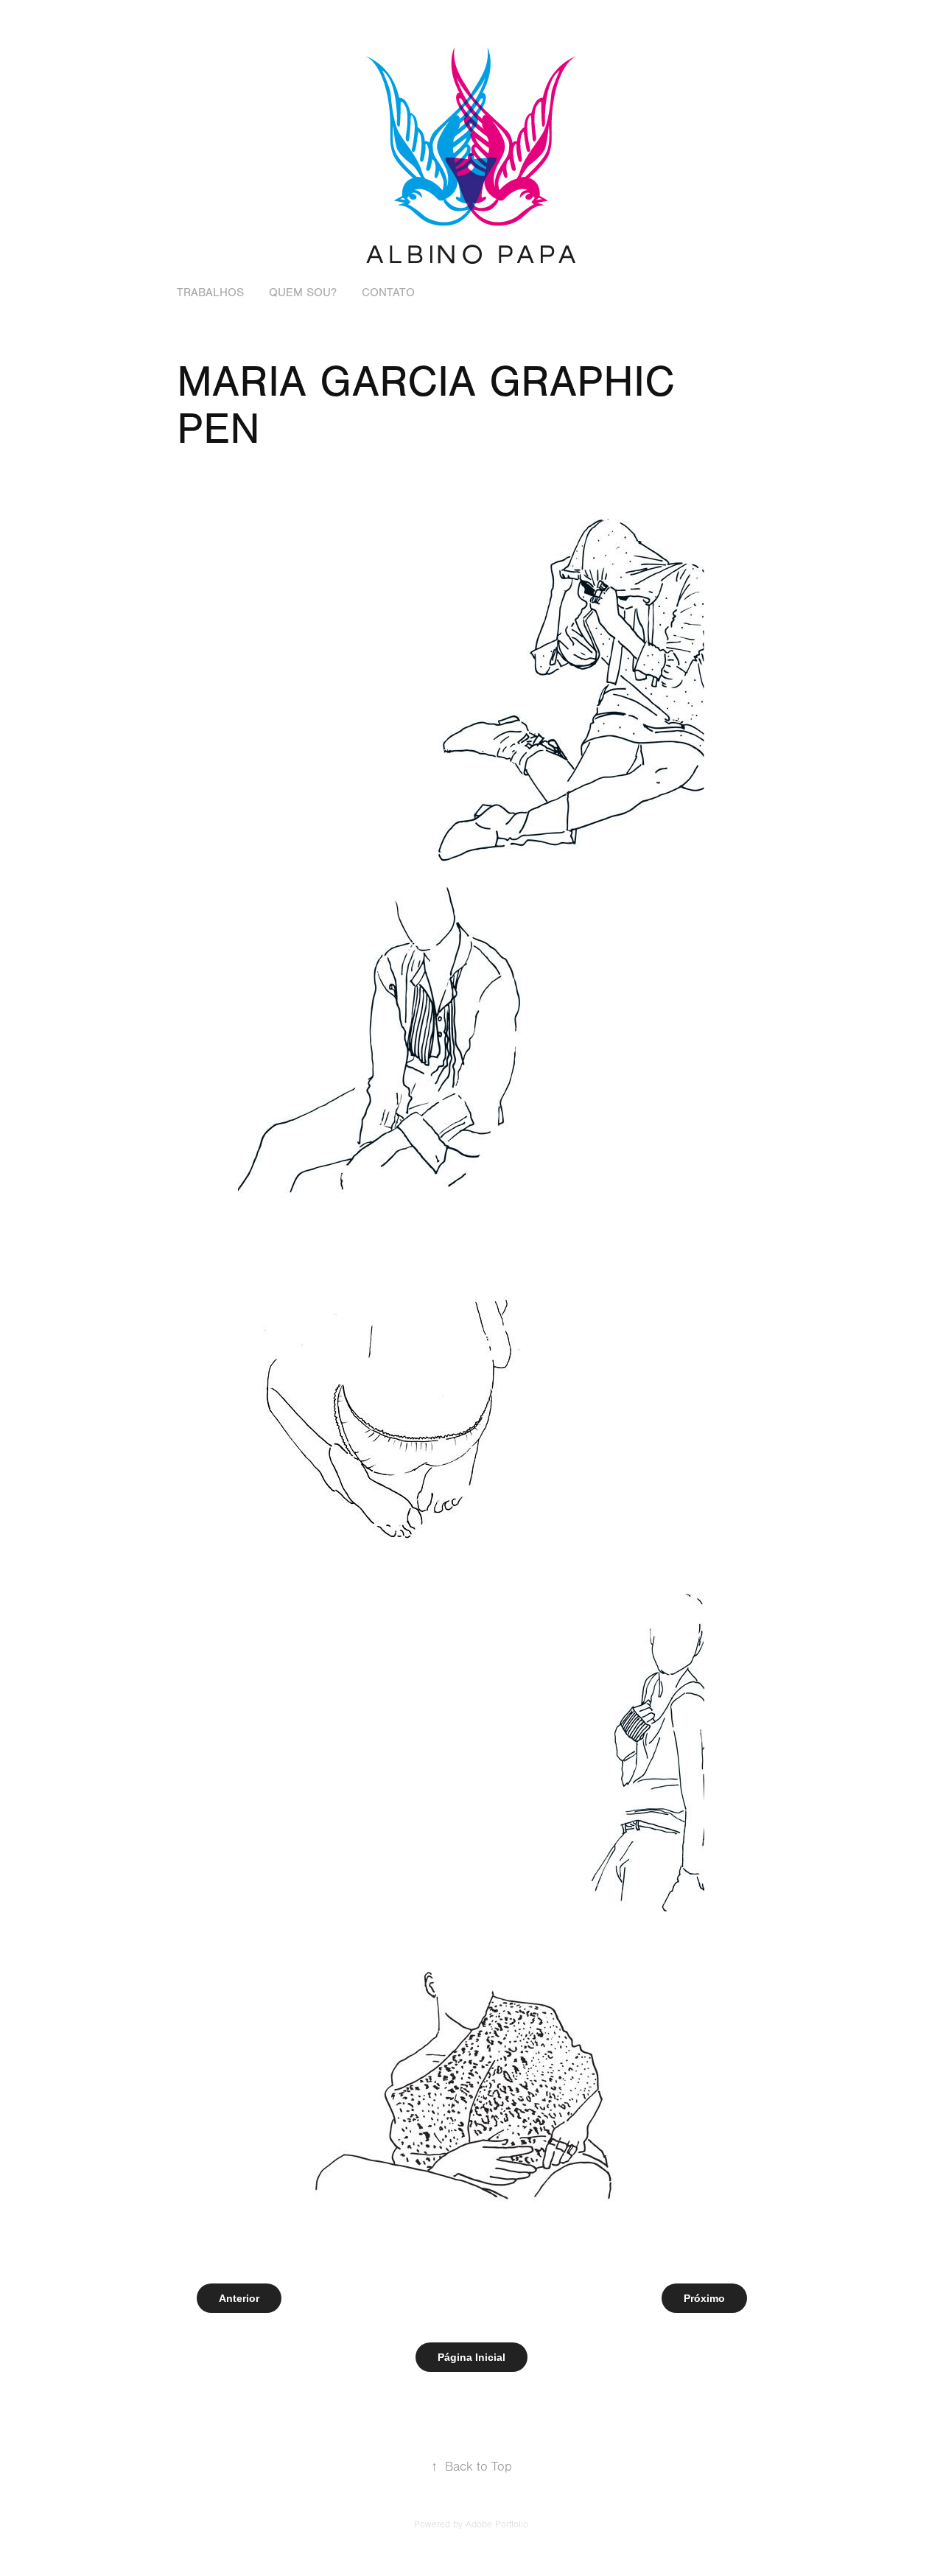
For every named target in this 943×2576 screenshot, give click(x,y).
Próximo (704, 2298)
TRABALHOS (210, 293)
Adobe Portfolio (497, 2524)
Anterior (239, 2298)
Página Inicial (471, 2357)
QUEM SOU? (303, 293)
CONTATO (388, 293)
